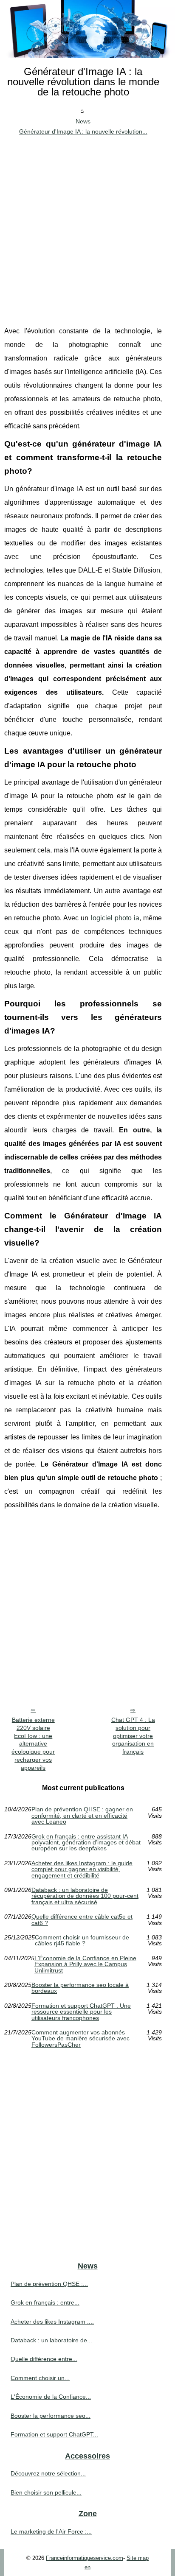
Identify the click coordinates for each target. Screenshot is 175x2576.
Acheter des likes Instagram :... (52, 2322)
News (83, 121)
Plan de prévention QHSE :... (49, 2284)
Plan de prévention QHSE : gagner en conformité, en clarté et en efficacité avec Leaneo (82, 1815)
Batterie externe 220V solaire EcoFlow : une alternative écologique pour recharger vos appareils (33, 1743)
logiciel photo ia (115, 918)
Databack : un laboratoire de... (51, 2340)
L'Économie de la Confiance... (51, 2397)
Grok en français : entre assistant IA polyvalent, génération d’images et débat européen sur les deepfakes (86, 1843)
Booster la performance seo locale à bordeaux (80, 1988)
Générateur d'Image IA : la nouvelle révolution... (83, 131)
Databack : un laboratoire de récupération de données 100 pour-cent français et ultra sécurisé (85, 1896)
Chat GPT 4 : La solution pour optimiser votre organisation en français (133, 1736)
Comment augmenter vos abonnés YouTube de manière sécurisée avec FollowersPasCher (80, 2038)
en (87, 2567)
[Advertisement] (87, 229)
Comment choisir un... (40, 2378)
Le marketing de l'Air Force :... (51, 2531)
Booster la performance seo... (51, 2416)
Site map (138, 2558)
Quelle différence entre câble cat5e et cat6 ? (82, 1920)
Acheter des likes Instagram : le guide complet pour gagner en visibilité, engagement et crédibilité (82, 1869)
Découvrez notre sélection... (48, 2473)
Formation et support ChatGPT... (54, 2434)
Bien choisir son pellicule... (46, 2492)
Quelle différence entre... (44, 2359)
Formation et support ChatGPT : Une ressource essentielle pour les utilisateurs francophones (81, 2012)
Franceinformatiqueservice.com (85, 2558)
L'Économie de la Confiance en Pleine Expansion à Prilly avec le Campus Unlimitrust (85, 1964)
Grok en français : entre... (45, 2302)
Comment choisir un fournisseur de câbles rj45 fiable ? (82, 1940)
